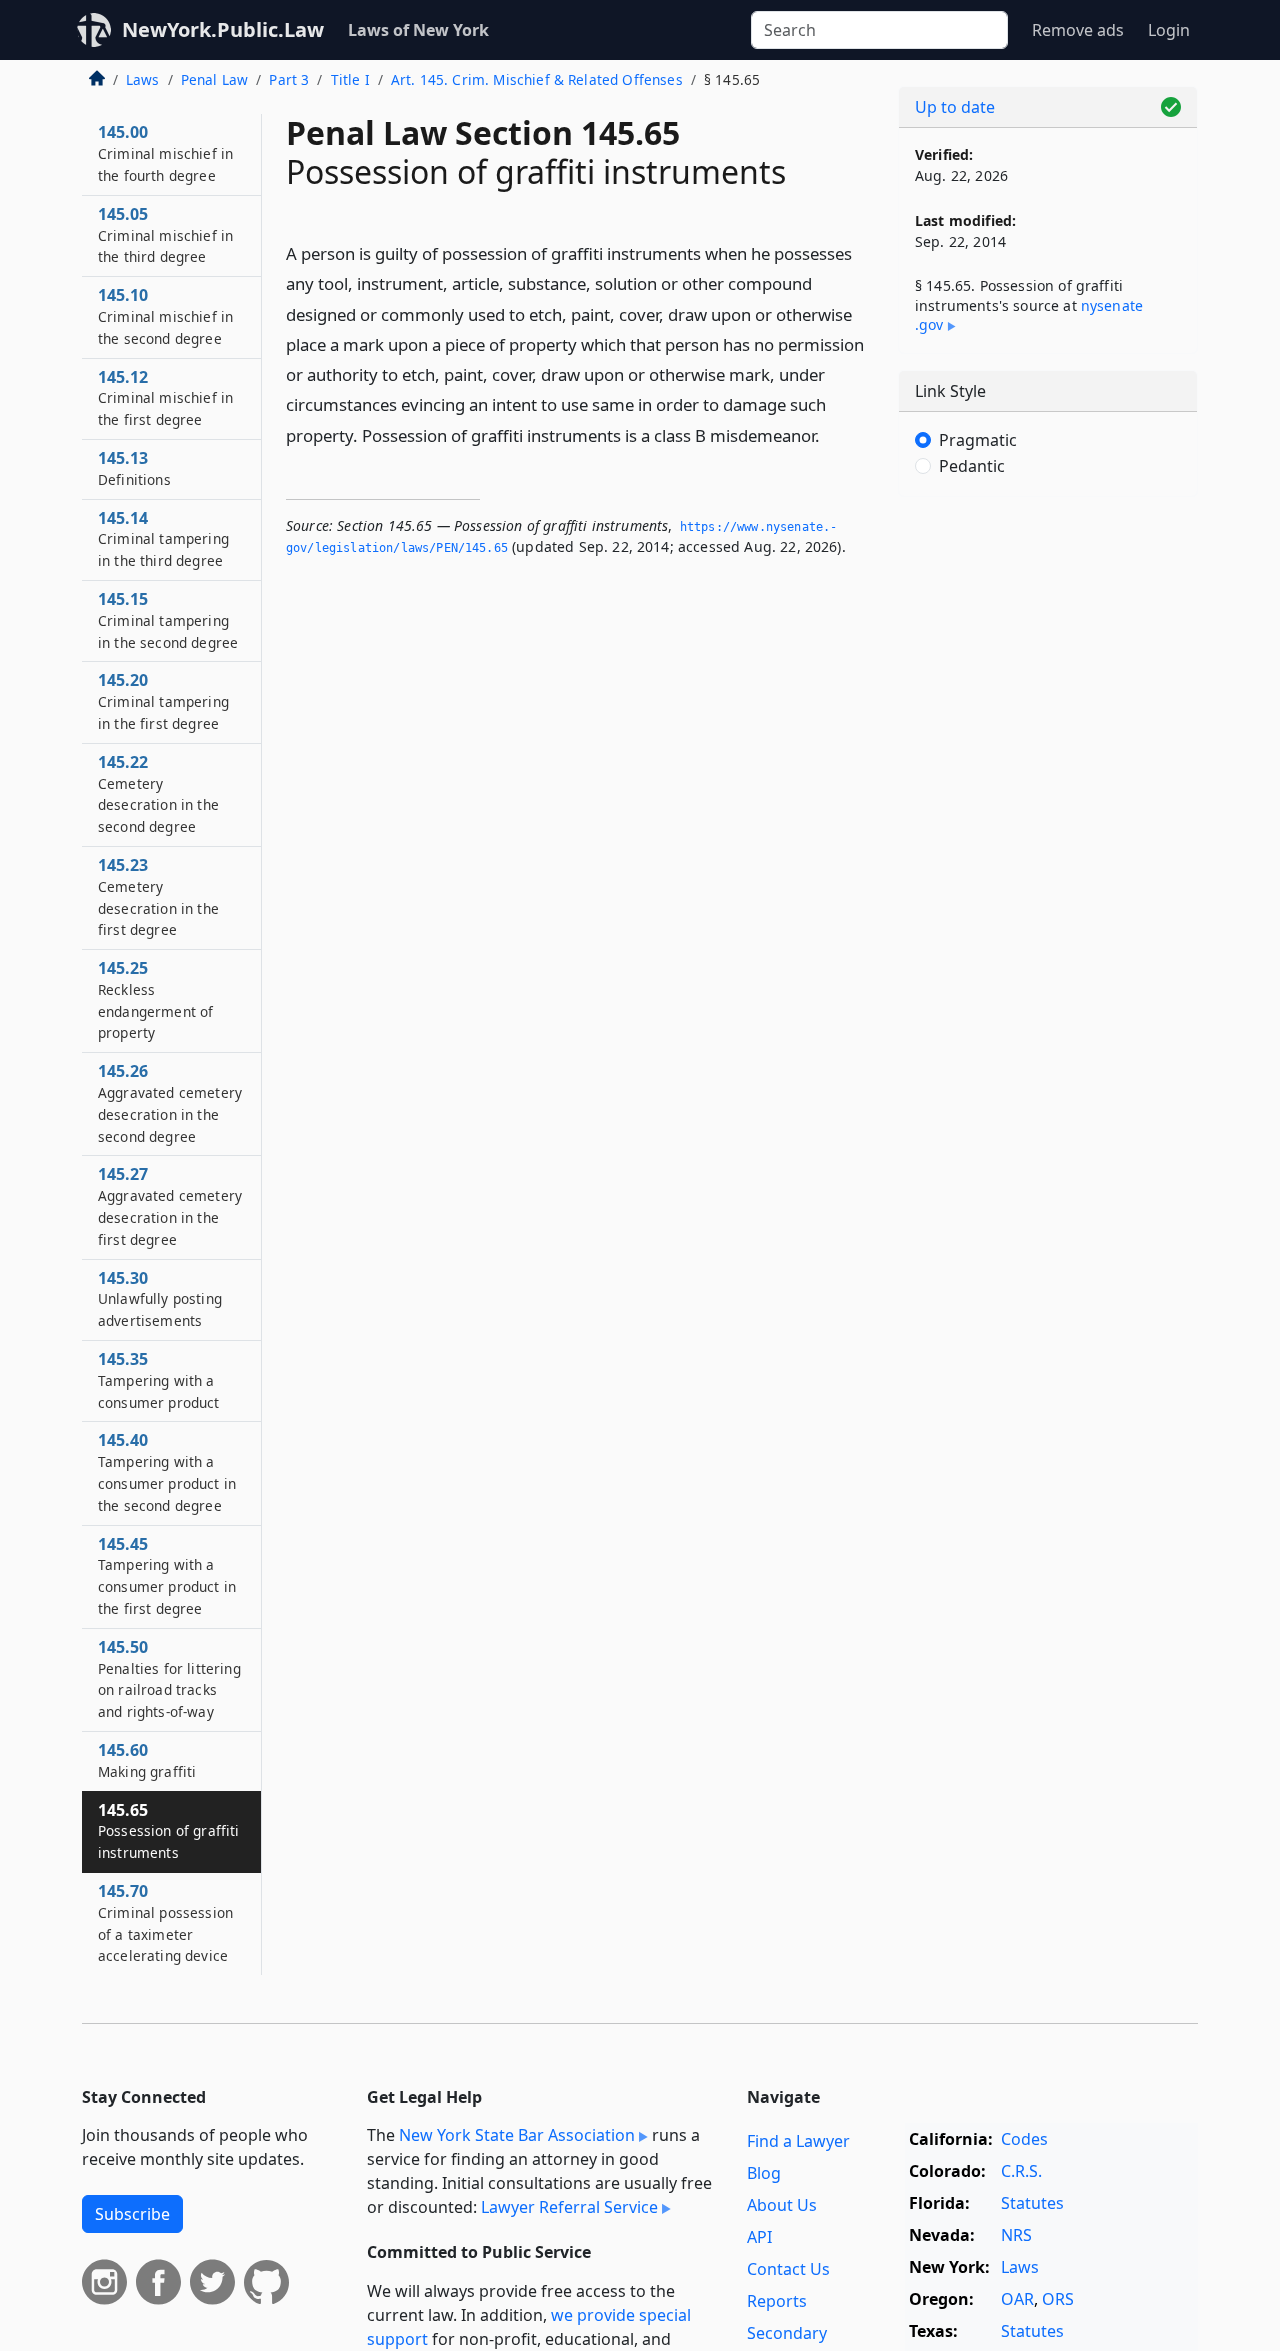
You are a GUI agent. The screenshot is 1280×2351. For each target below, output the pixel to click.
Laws (143, 79)
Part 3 (289, 79)
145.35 (159, 1380)
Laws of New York (418, 30)
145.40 (167, 1471)
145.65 (169, 1831)
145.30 (160, 1299)
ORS (1058, 2299)
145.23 (158, 896)
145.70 (165, 1922)
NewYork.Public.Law (223, 29)
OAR (1017, 2299)
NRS (1016, 2235)
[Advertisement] (1048, 825)
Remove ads (1078, 30)
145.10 (165, 316)
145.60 (147, 1760)
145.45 (167, 1575)
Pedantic (972, 466)
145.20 (163, 701)
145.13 (134, 468)
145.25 (155, 999)
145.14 (163, 539)
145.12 (165, 398)
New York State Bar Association (517, 2135)
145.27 (170, 1205)
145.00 (165, 153)
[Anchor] (831, 434)
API (759, 2237)
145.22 (158, 793)
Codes (1024, 2139)
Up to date (955, 107)
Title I (350, 79)
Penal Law (214, 79)
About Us (782, 2205)
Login (1169, 30)
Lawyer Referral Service (569, 2207)
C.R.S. (1021, 2171)
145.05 (165, 235)
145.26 (170, 1102)
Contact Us (788, 2269)
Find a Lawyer (798, 2141)
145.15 (168, 620)
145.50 (169, 1678)
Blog (764, 2173)
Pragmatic (978, 440)
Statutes (1032, 2203)
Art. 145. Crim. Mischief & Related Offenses (537, 79)
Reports (777, 2301)
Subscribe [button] (132, 2214)
